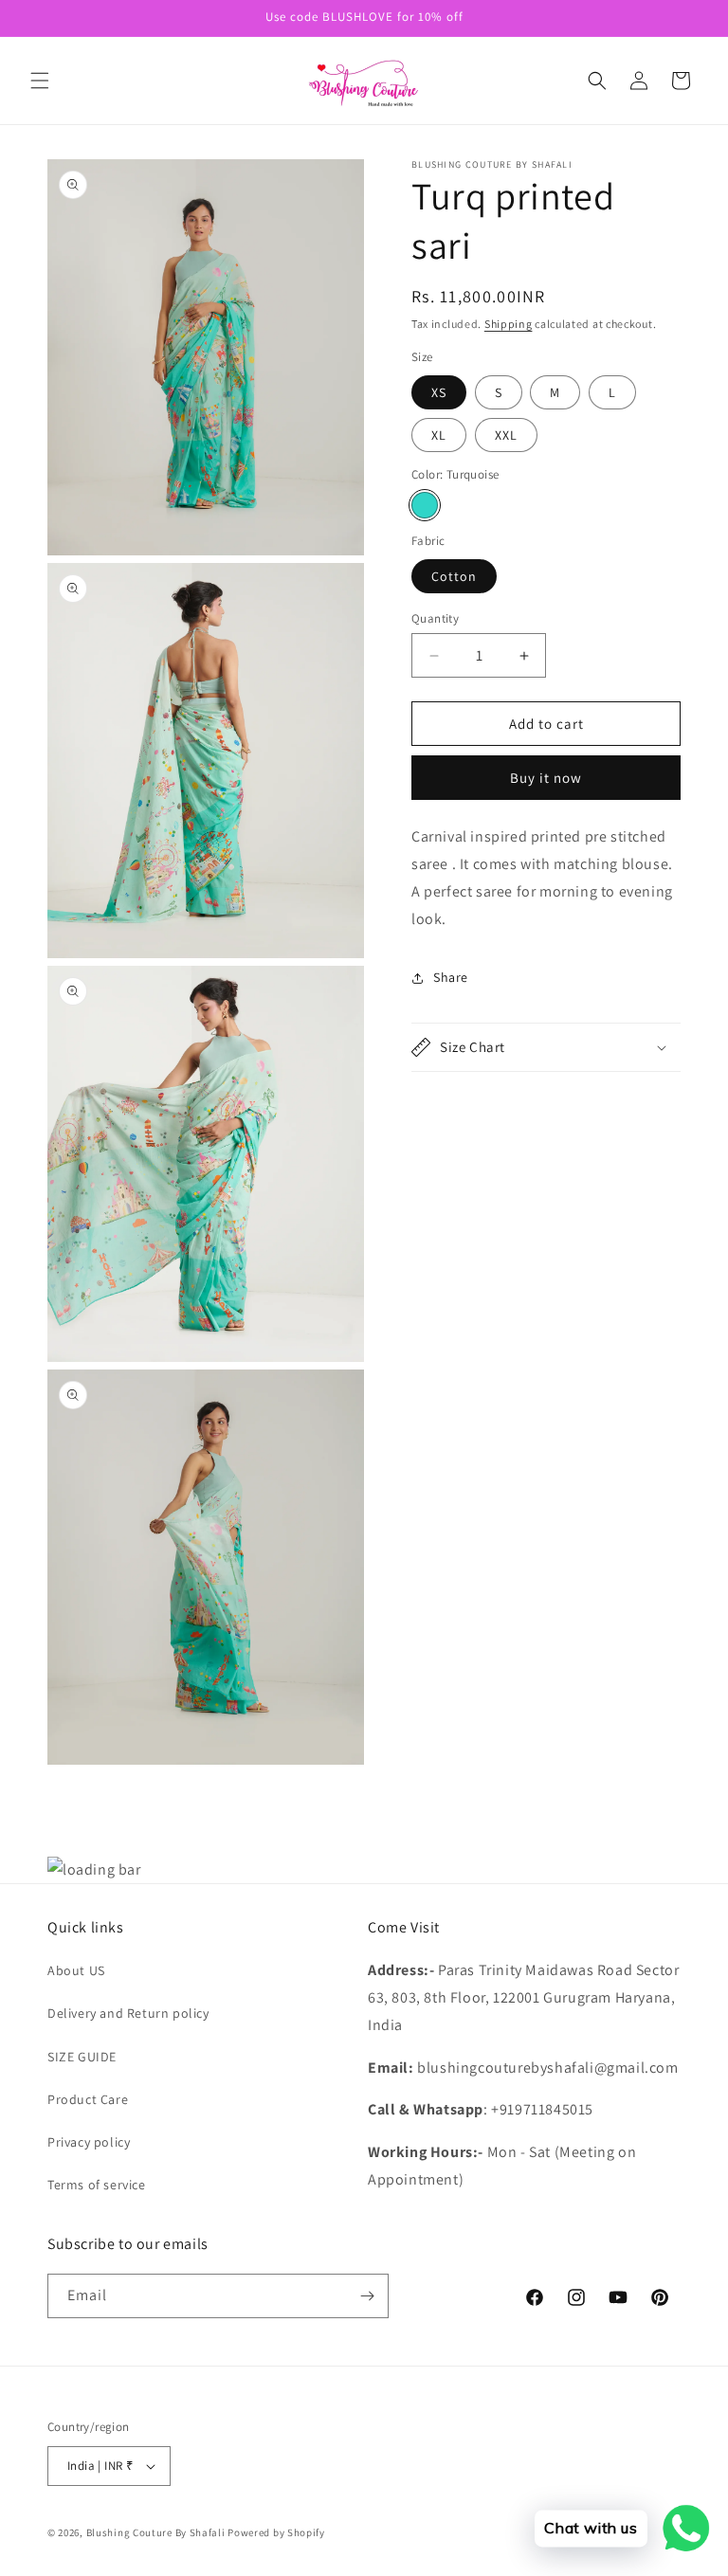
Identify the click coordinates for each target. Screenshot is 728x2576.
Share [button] (451, 977)
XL (439, 435)
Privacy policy (89, 2142)
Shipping (509, 324)
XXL (506, 435)
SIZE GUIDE (82, 2057)
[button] (40, 81)
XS (439, 392)
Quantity (435, 618)
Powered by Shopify (276, 2532)
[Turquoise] (425, 505)
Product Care (88, 2099)
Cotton (454, 576)
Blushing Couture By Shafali (156, 2532)
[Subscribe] (367, 2296)
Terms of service (97, 2185)
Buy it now (546, 778)
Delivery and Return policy (128, 2013)
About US (76, 1970)
